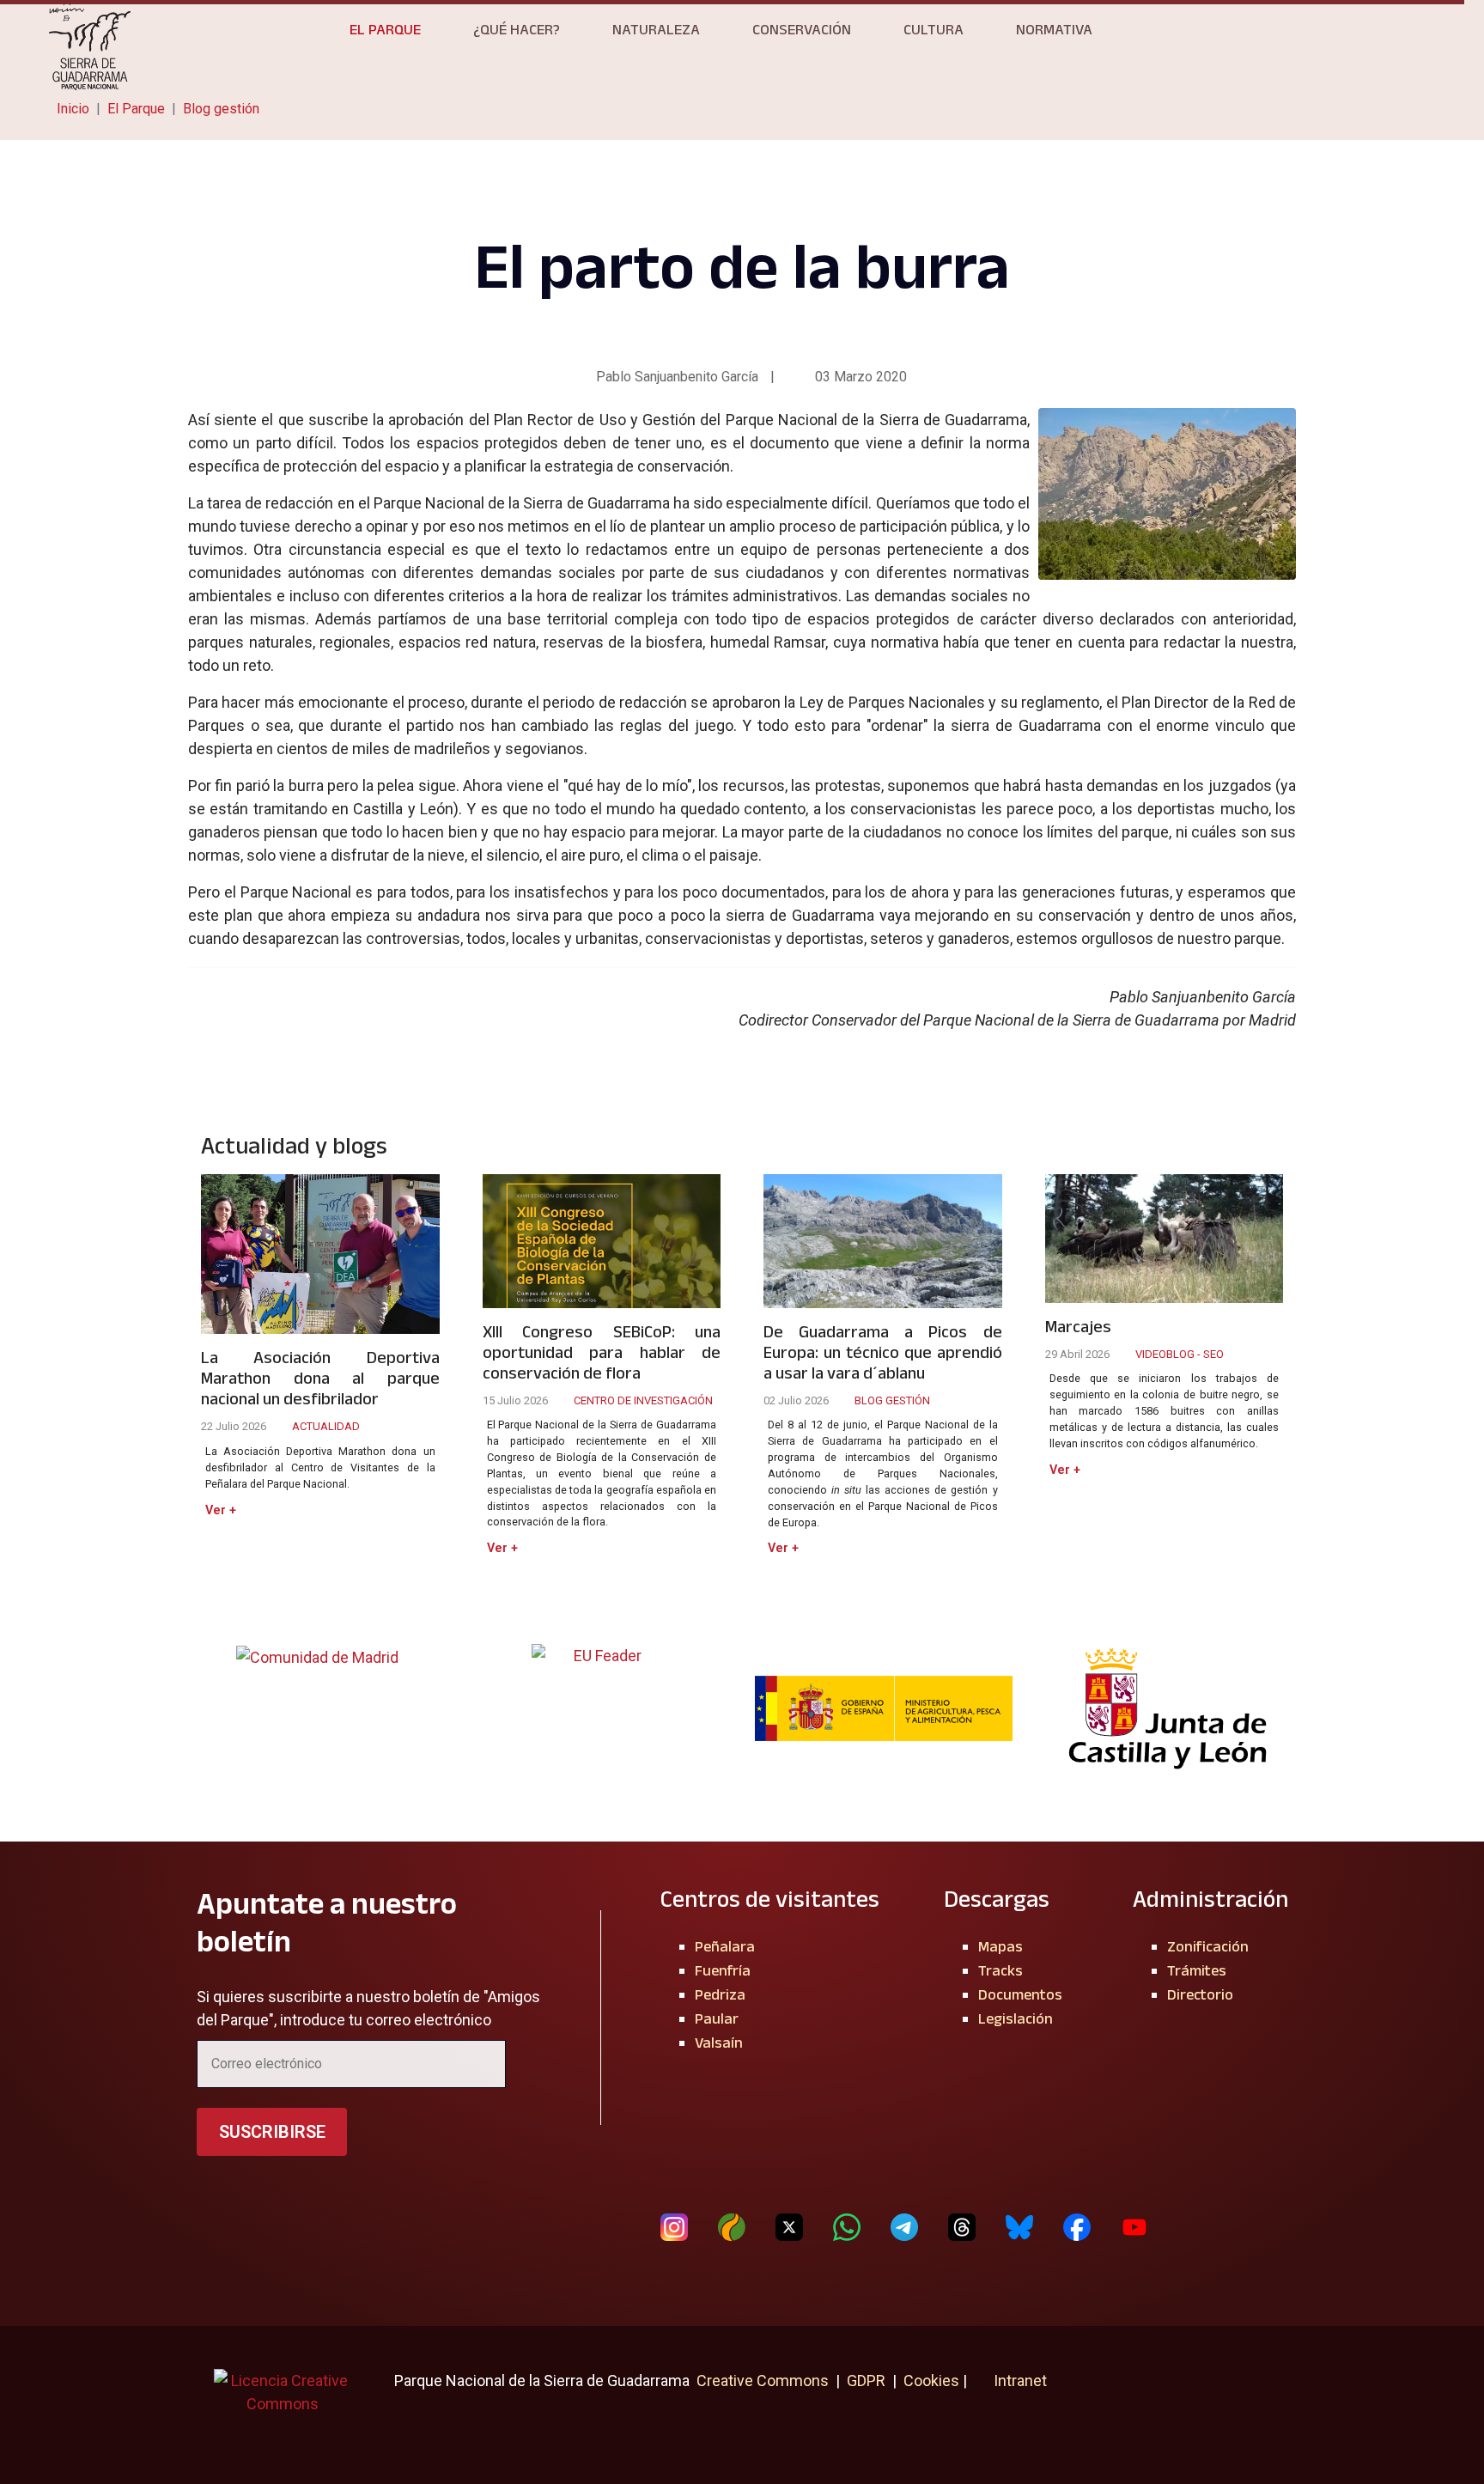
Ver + (221, 1510)
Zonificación (1208, 1946)
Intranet (1019, 2380)
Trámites (1197, 1970)
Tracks (1000, 1970)
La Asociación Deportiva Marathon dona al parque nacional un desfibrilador (320, 1378)
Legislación (1016, 2018)
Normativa (1054, 29)
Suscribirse (272, 2132)
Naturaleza (656, 29)
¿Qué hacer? (517, 29)
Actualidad (326, 1426)
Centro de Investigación (643, 1400)
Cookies (931, 2380)
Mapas (1000, 1946)
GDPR (866, 2380)
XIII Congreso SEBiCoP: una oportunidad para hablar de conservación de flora (602, 1352)
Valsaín (719, 2043)
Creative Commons (763, 2380)
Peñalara (725, 1946)
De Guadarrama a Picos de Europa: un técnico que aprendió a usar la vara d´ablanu (883, 1352)
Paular (717, 2018)
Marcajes (1078, 1326)
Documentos (1020, 1994)
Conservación (802, 29)
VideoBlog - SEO (1180, 1354)
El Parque (385, 29)
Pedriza (720, 1994)
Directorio (1200, 1994)
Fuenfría (723, 1970)
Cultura (934, 29)
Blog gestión (892, 1400)
